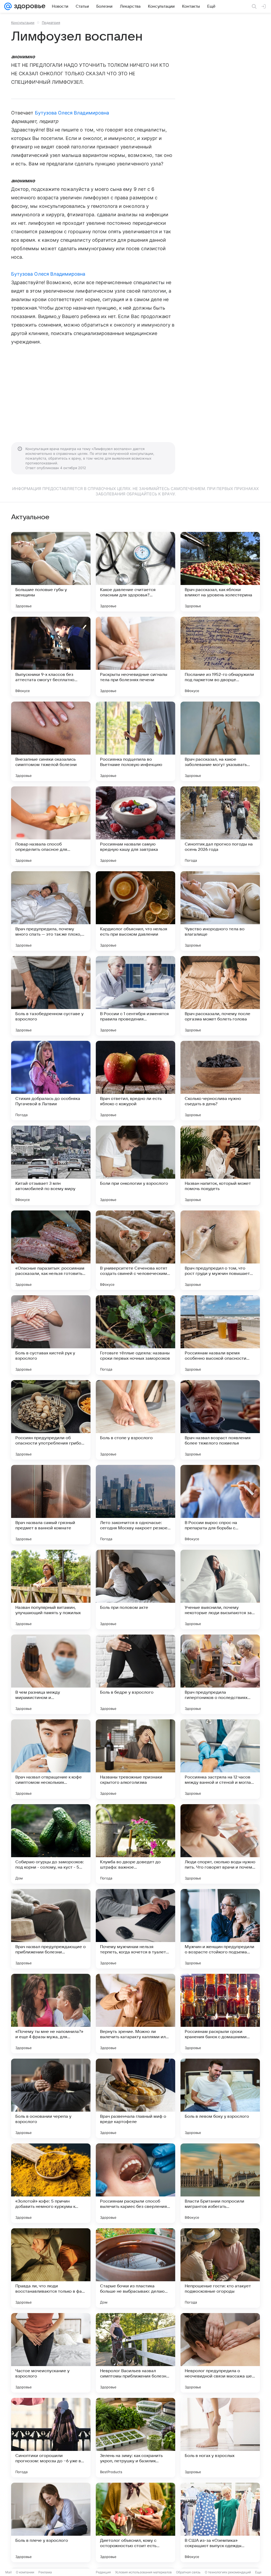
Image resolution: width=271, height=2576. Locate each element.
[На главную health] (29, 6)
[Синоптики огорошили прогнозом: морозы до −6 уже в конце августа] (51, 2438)
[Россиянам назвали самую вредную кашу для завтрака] (135, 826)
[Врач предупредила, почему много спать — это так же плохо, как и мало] (51, 911)
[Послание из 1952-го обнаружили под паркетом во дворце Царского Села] (220, 657)
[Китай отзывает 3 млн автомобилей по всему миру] (51, 1165)
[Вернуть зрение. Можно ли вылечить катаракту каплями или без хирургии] (135, 2014)
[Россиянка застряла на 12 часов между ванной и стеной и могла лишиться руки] (220, 1759)
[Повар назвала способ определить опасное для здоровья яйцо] (51, 826)
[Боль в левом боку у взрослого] (220, 2098)
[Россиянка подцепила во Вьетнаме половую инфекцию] (135, 741)
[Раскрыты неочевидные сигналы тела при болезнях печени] (135, 657)
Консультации (23, 23)
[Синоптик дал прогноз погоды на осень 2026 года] (220, 826)
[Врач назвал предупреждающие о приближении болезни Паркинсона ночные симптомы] (51, 1929)
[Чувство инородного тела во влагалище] (220, 911)
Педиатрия (51, 23)
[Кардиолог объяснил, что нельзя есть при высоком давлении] (135, 911)
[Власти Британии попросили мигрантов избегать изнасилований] (220, 2183)
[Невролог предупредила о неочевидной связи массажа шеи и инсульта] (220, 2353)
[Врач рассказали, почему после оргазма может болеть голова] (220, 996)
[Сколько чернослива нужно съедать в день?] (220, 1081)
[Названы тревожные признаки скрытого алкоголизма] (135, 1759)
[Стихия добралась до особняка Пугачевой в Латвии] (51, 1081)
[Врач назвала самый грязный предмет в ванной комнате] (51, 1505)
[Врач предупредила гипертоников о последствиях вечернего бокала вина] (220, 1674)
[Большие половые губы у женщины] (51, 572)
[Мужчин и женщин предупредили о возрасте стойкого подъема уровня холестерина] (220, 1929)
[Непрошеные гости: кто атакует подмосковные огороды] (220, 2268)
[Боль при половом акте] (135, 1589)
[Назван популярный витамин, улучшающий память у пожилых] (51, 1589)
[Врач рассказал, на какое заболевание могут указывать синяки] (220, 741)
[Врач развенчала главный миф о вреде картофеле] (135, 2098)
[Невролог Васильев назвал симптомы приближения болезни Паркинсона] (135, 2353)
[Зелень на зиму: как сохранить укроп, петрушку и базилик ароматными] (135, 2438)
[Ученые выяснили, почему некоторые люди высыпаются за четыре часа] (220, 1589)
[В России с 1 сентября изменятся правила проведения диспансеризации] (135, 996)
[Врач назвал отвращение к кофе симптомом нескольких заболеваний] (51, 1759)
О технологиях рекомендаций (228, 2572)
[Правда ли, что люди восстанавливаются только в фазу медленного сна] (51, 2268)
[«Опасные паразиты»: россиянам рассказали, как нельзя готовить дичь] (51, 1250)
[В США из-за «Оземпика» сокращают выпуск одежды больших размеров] (220, 2522)
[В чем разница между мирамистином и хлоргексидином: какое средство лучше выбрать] (51, 1674)
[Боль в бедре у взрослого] (135, 1674)
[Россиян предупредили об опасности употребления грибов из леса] (51, 1420)
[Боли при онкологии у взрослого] (135, 1165)
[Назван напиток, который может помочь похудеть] (220, 1165)
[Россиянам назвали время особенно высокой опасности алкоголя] (220, 1335)
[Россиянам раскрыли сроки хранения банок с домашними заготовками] (220, 2014)
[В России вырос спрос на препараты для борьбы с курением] (220, 1505)
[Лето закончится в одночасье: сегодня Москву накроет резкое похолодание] (135, 1505)
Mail (8, 2572)
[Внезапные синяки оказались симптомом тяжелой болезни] (51, 741)
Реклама (45, 2572)
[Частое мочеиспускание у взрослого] (51, 2353)
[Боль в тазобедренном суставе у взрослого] (51, 996)
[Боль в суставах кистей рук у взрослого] (51, 1335)
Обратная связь (188, 2572)
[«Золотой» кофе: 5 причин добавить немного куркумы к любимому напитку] (51, 2183)
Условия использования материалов (143, 2572)
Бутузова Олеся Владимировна (72, 113)
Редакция (103, 2572)
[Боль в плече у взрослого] (51, 2522)
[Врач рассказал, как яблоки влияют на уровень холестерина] (220, 572)
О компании (25, 2572)
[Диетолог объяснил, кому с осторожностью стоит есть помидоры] (135, 2522)
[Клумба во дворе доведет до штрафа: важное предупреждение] (135, 1844)
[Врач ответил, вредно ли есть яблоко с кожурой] (135, 1081)
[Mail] (8, 6)
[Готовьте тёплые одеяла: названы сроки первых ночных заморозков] (135, 1335)
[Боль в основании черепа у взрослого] (51, 2098)
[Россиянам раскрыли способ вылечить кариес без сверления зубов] (135, 2183)
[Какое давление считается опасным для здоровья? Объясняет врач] (135, 572)
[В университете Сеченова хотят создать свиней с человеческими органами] (135, 1250)
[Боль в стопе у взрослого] (135, 1420)
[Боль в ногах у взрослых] (220, 2438)
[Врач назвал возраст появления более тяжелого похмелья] (220, 1420)
